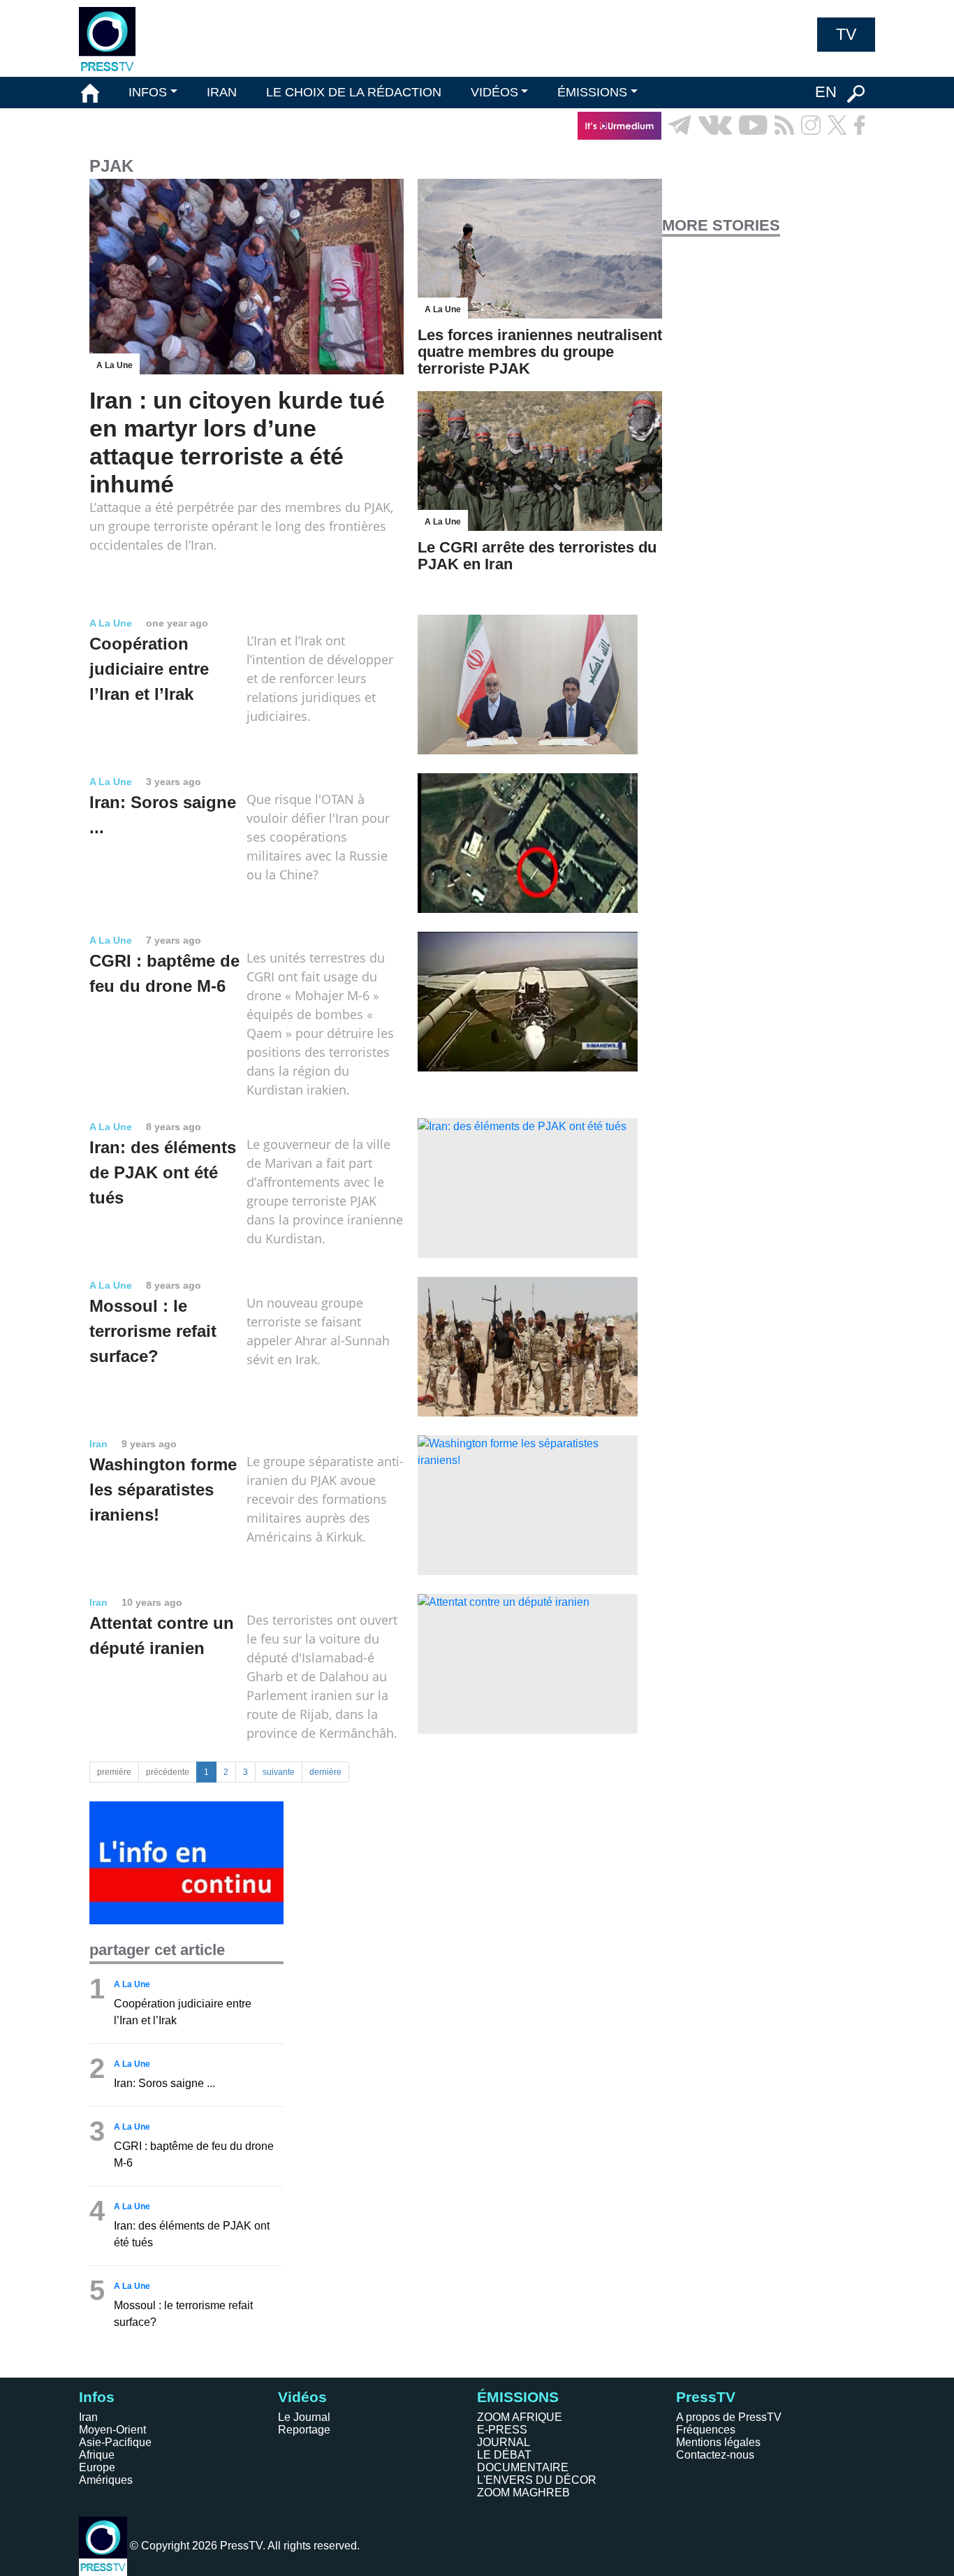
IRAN (222, 92)
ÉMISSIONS (592, 92)
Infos (97, 2397)
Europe (97, 2467)
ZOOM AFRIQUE (520, 2417)
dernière (325, 1772)
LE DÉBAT (504, 2455)
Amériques (106, 2480)
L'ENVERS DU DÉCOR (537, 2480)
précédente (168, 1772)
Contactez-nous (715, 2455)
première (114, 1772)
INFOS (148, 92)
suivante (279, 1772)
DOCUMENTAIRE (523, 2467)
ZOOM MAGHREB (523, 2493)
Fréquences (706, 2430)
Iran (88, 2417)
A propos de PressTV (729, 2417)
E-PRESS (502, 2430)
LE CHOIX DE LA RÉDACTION (354, 92)
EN (826, 92)
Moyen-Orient (112, 2430)
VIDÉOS (494, 92)
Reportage (304, 2430)
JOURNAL (504, 2442)
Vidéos (302, 2397)
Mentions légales (718, 2442)
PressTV (706, 2397)
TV (846, 34)
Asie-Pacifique (115, 2442)
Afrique (97, 2455)
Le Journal (304, 2417)
